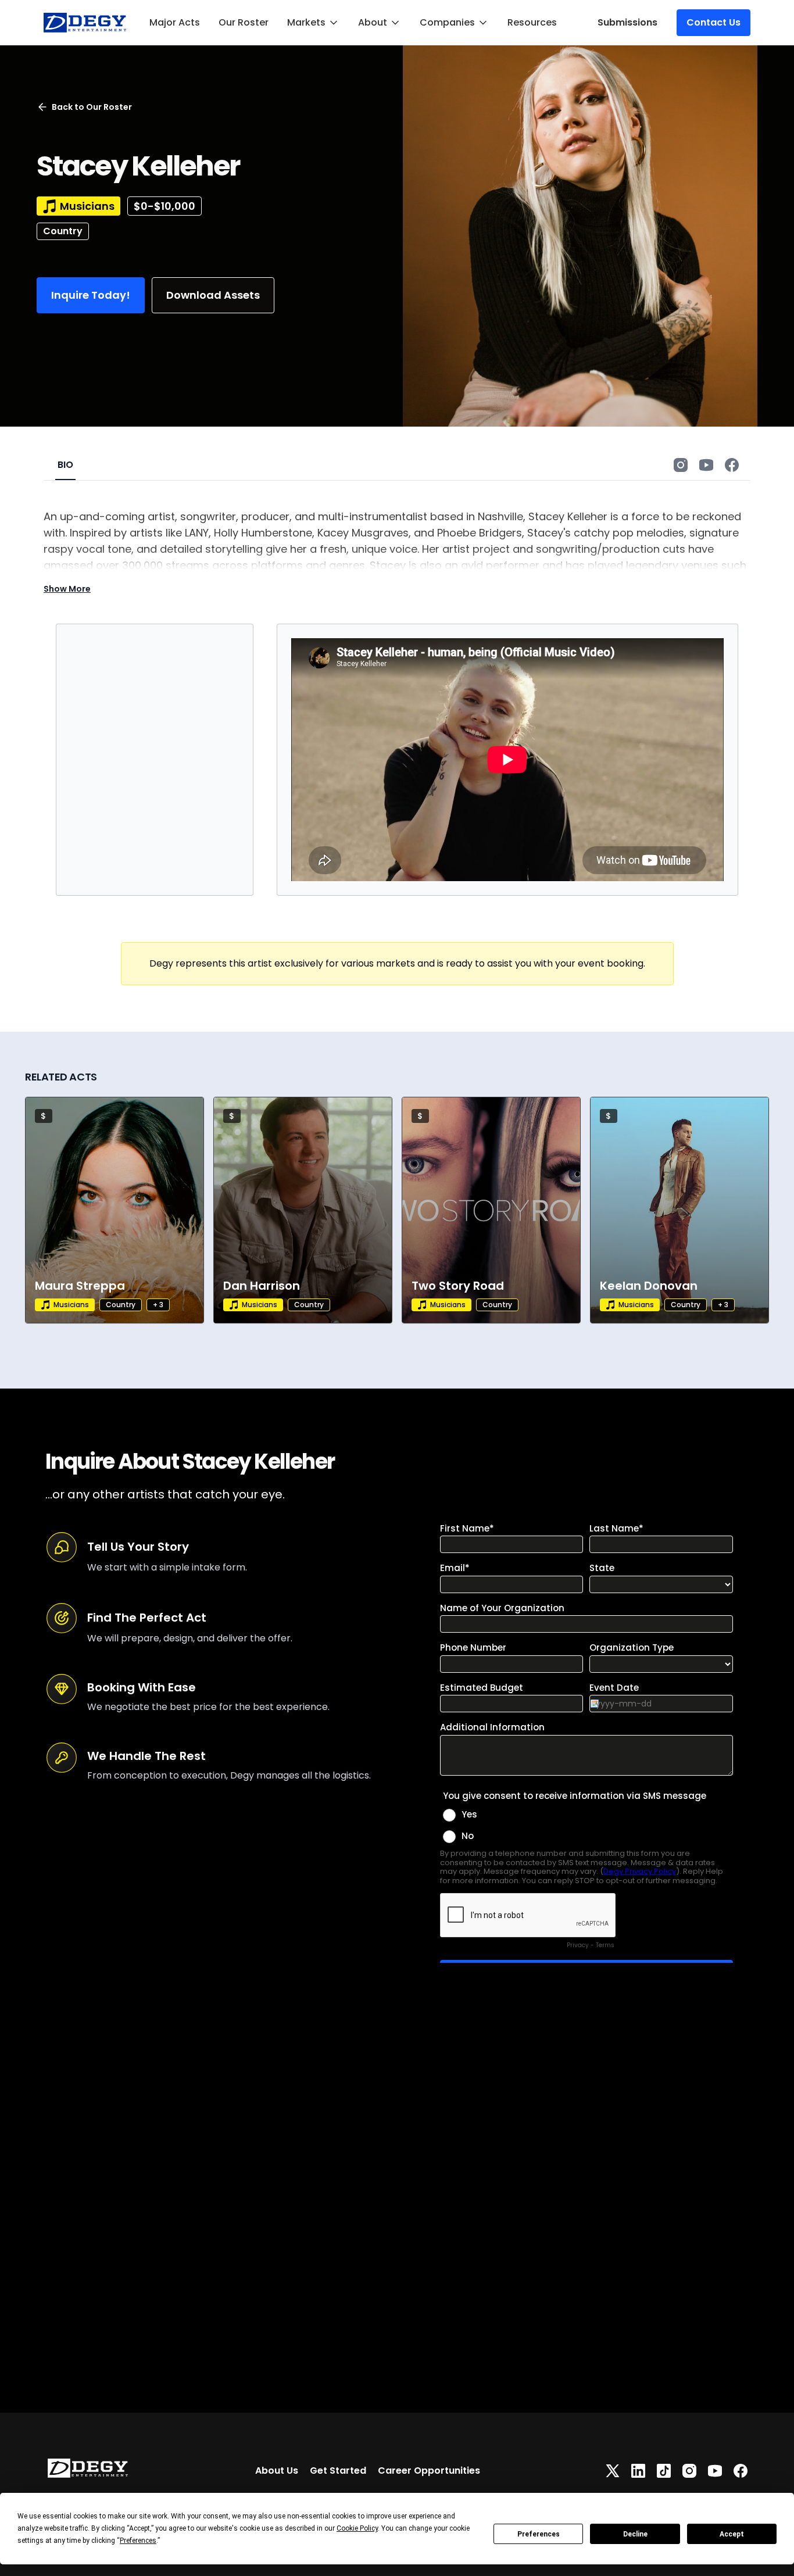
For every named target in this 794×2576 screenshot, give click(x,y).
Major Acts (175, 22)
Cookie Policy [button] (357, 2528)
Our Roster (244, 22)
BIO (65, 465)
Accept (732, 2534)
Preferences (539, 2534)
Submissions (627, 22)
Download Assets (213, 295)
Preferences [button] (138, 2541)
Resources (532, 22)
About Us (277, 2471)
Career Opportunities (429, 2471)
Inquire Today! (91, 295)
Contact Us (713, 22)
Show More (67, 589)
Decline (635, 2534)
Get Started (338, 2471)
